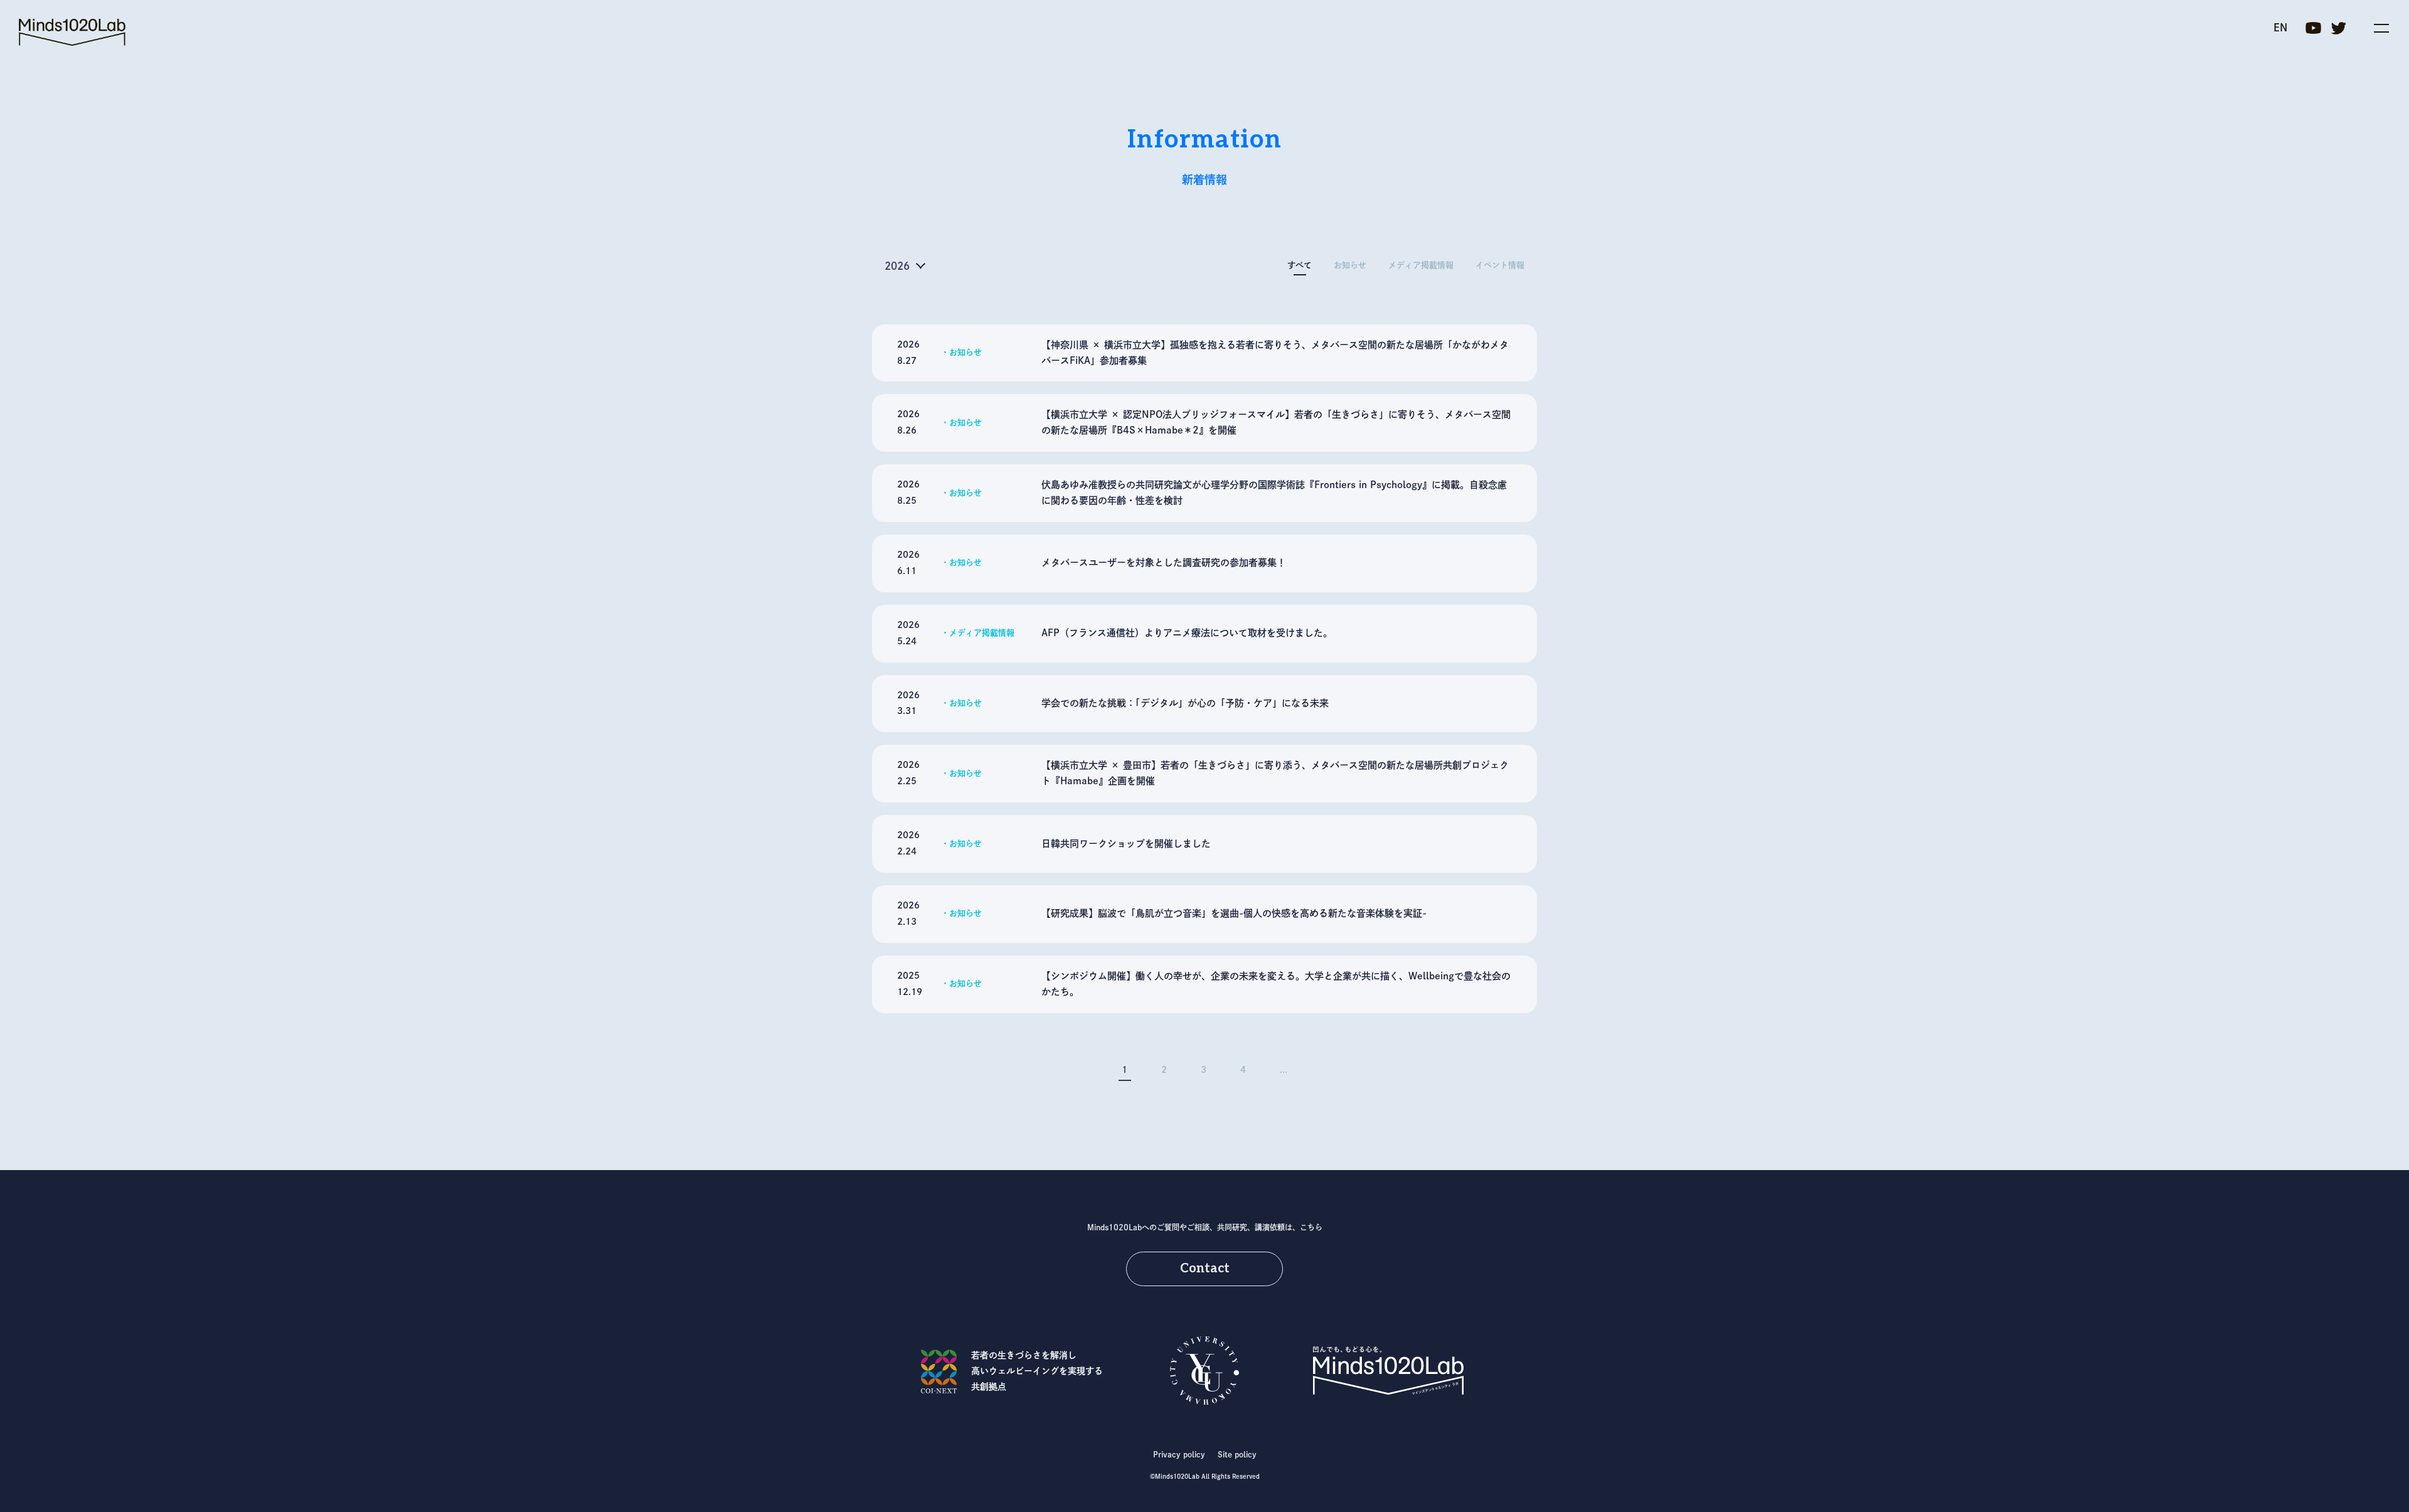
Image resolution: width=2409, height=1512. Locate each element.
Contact (1205, 1269)
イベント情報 (1500, 265)
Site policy (1237, 1454)
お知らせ (1350, 265)
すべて (1300, 265)
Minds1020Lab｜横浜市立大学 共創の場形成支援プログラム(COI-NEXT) (72, 32)
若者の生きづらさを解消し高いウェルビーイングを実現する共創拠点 (1037, 1371)
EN (2280, 28)
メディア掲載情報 (1421, 265)
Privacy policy (1179, 1454)
